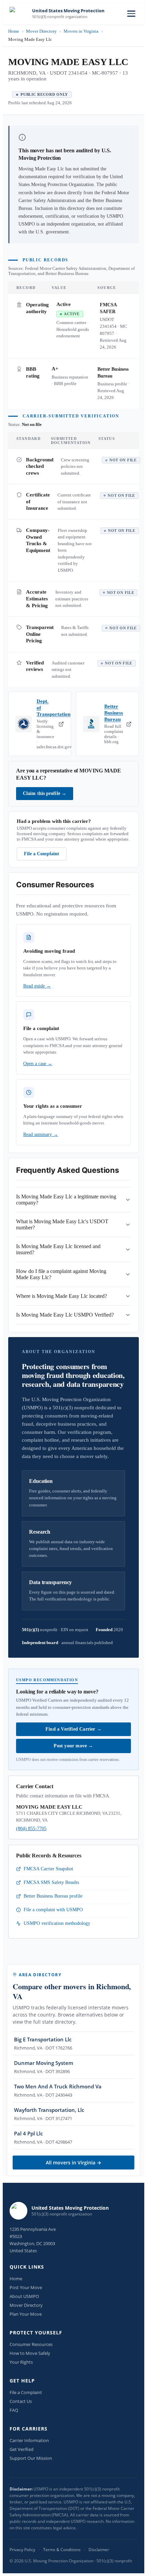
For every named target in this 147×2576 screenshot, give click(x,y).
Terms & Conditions (62, 2550)
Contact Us (21, 2401)
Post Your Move (26, 2287)
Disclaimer (99, 2550)
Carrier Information (29, 2440)
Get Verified (22, 2449)
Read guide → (37, 986)
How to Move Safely (30, 2353)
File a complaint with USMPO (53, 1910)
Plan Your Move (26, 2314)
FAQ (14, 2410)
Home (14, 31)
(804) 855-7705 (31, 1829)
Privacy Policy (22, 2550)
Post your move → (73, 1746)
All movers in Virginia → (73, 2163)
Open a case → (38, 1064)
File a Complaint (42, 854)
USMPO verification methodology (57, 1923)
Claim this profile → (45, 793)
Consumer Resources (31, 2344)
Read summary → (41, 1134)
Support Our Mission (31, 2458)
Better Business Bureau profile (53, 1896)
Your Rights (21, 2362)
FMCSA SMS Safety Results (51, 1882)
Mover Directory (41, 31)
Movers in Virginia (81, 31)
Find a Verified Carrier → (73, 1729)
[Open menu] (131, 14)
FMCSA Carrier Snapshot (48, 1869)
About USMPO (24, 2296)
